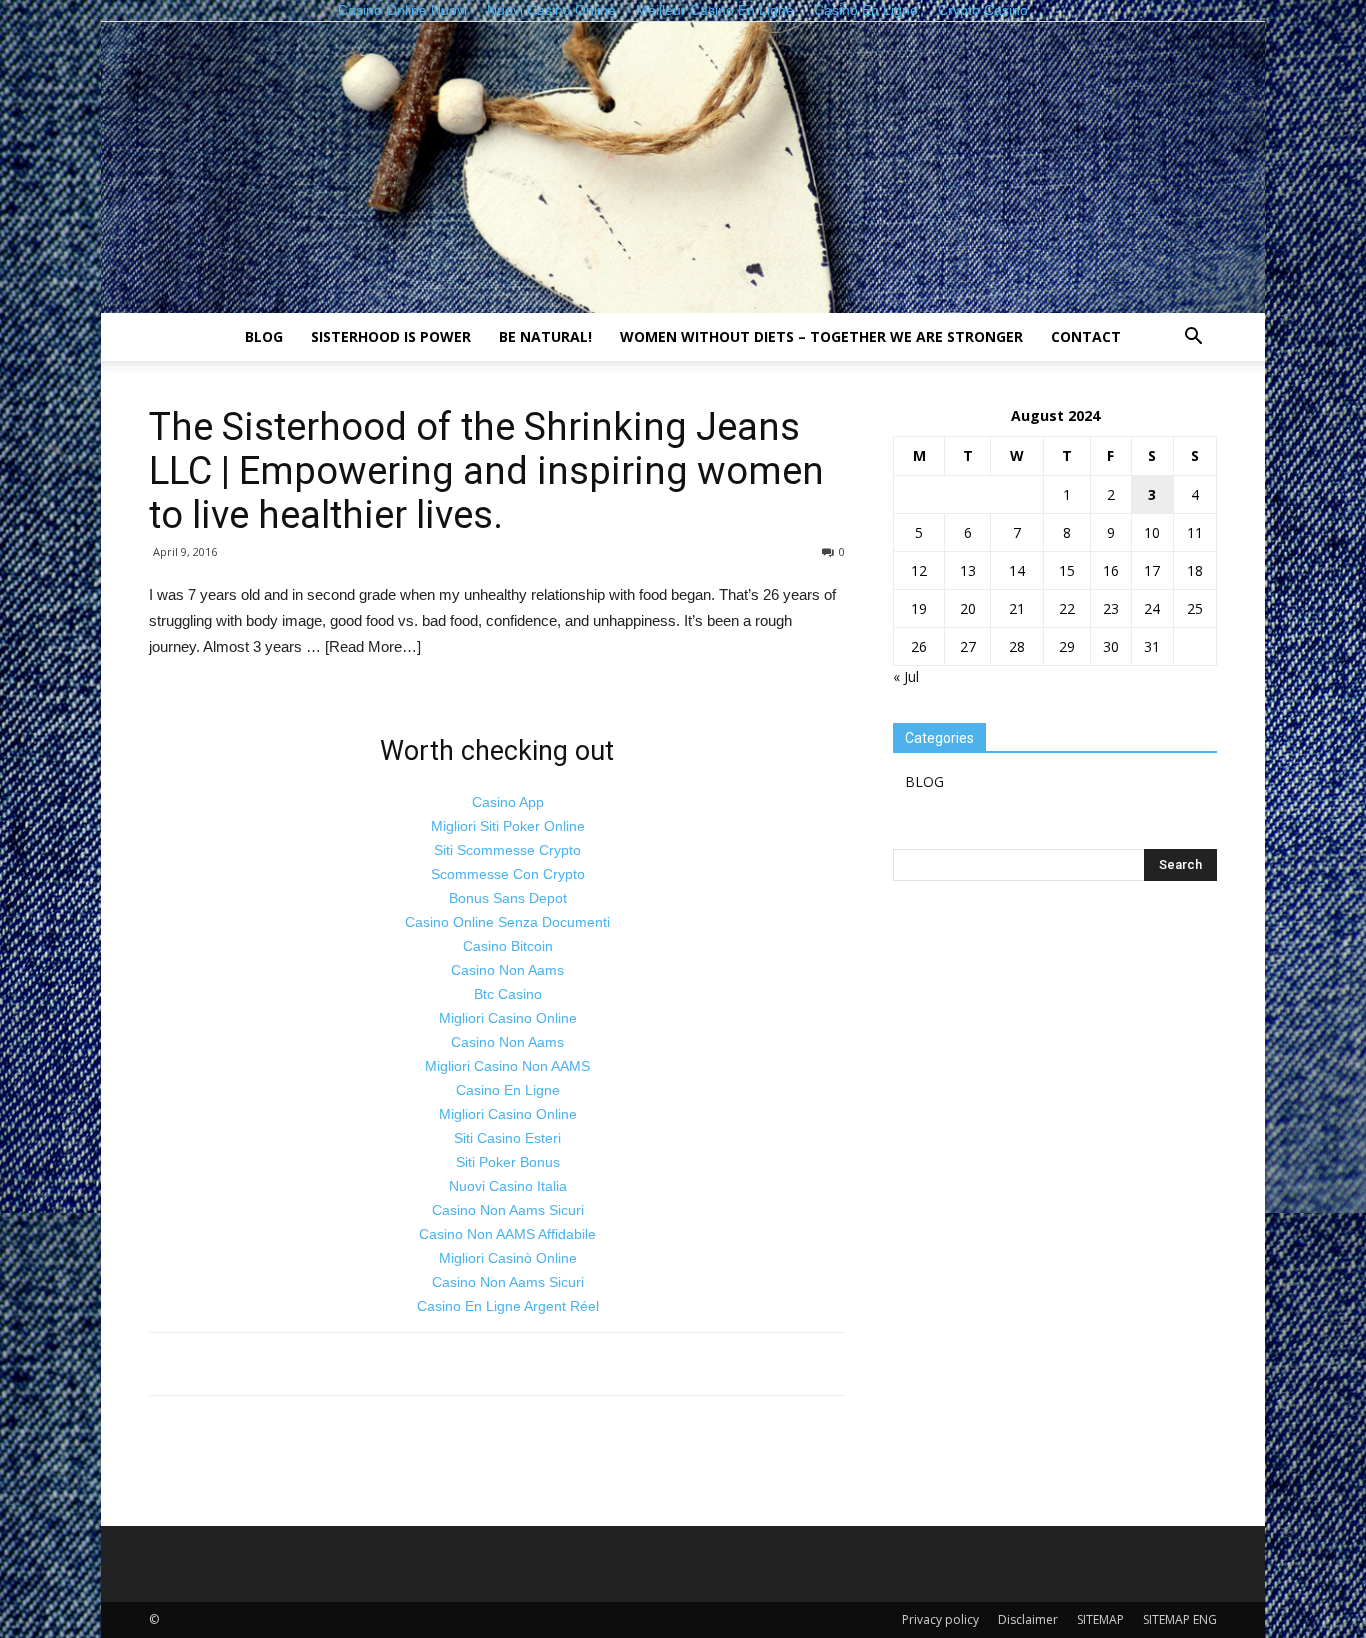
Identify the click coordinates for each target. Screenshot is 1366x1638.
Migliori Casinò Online (508, 1258)
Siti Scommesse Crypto (507, 850)
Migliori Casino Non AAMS (507, 1066)
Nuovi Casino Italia (508, 1186)
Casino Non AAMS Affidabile (507, 1234)
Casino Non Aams (507, 970)
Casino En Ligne (508, 1090)
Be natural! (545, 336)
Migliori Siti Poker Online (508, 826)
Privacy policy (940, 1619)
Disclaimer (1028, 1619)
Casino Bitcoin (508, 946)
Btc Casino (508, 994)
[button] (1193, 338)
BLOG (264, 336)
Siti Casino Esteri (507, 1138)
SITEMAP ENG (1180, 1619)
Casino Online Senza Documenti (507, 922)
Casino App (508, 802)
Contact (1086, 336)
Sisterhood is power (391, 336)
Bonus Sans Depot (508, 898)
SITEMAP (1100, 1619)
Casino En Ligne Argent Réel (508, 1306)
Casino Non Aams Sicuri (508, 1210)
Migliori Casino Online (508, 1018)
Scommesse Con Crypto (508, 874)
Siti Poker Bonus (508, 1162)
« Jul (906, 676)
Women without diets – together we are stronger (821, 336)
